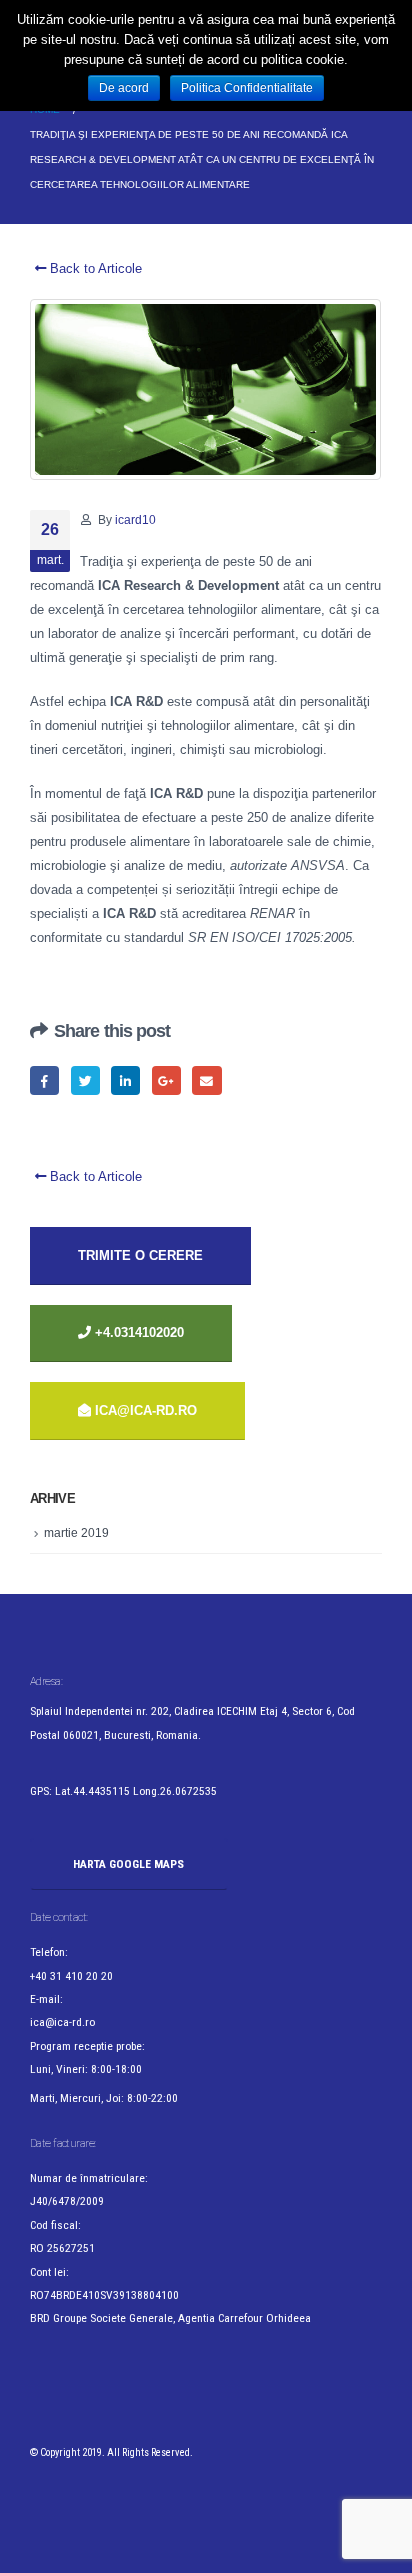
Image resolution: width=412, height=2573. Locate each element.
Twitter (85, 1080)
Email (206, 1080)
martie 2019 (76, 1533)
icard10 (135, 519)
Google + (166, 1080)
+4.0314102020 (137, 1332)
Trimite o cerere (140, 1255)
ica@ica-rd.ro (146, 1410)
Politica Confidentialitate (247, 88)
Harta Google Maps (128, 1864)
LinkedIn (125, 1080)
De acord (124, 88)
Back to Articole (94, 268)
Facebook (44, 1080)
